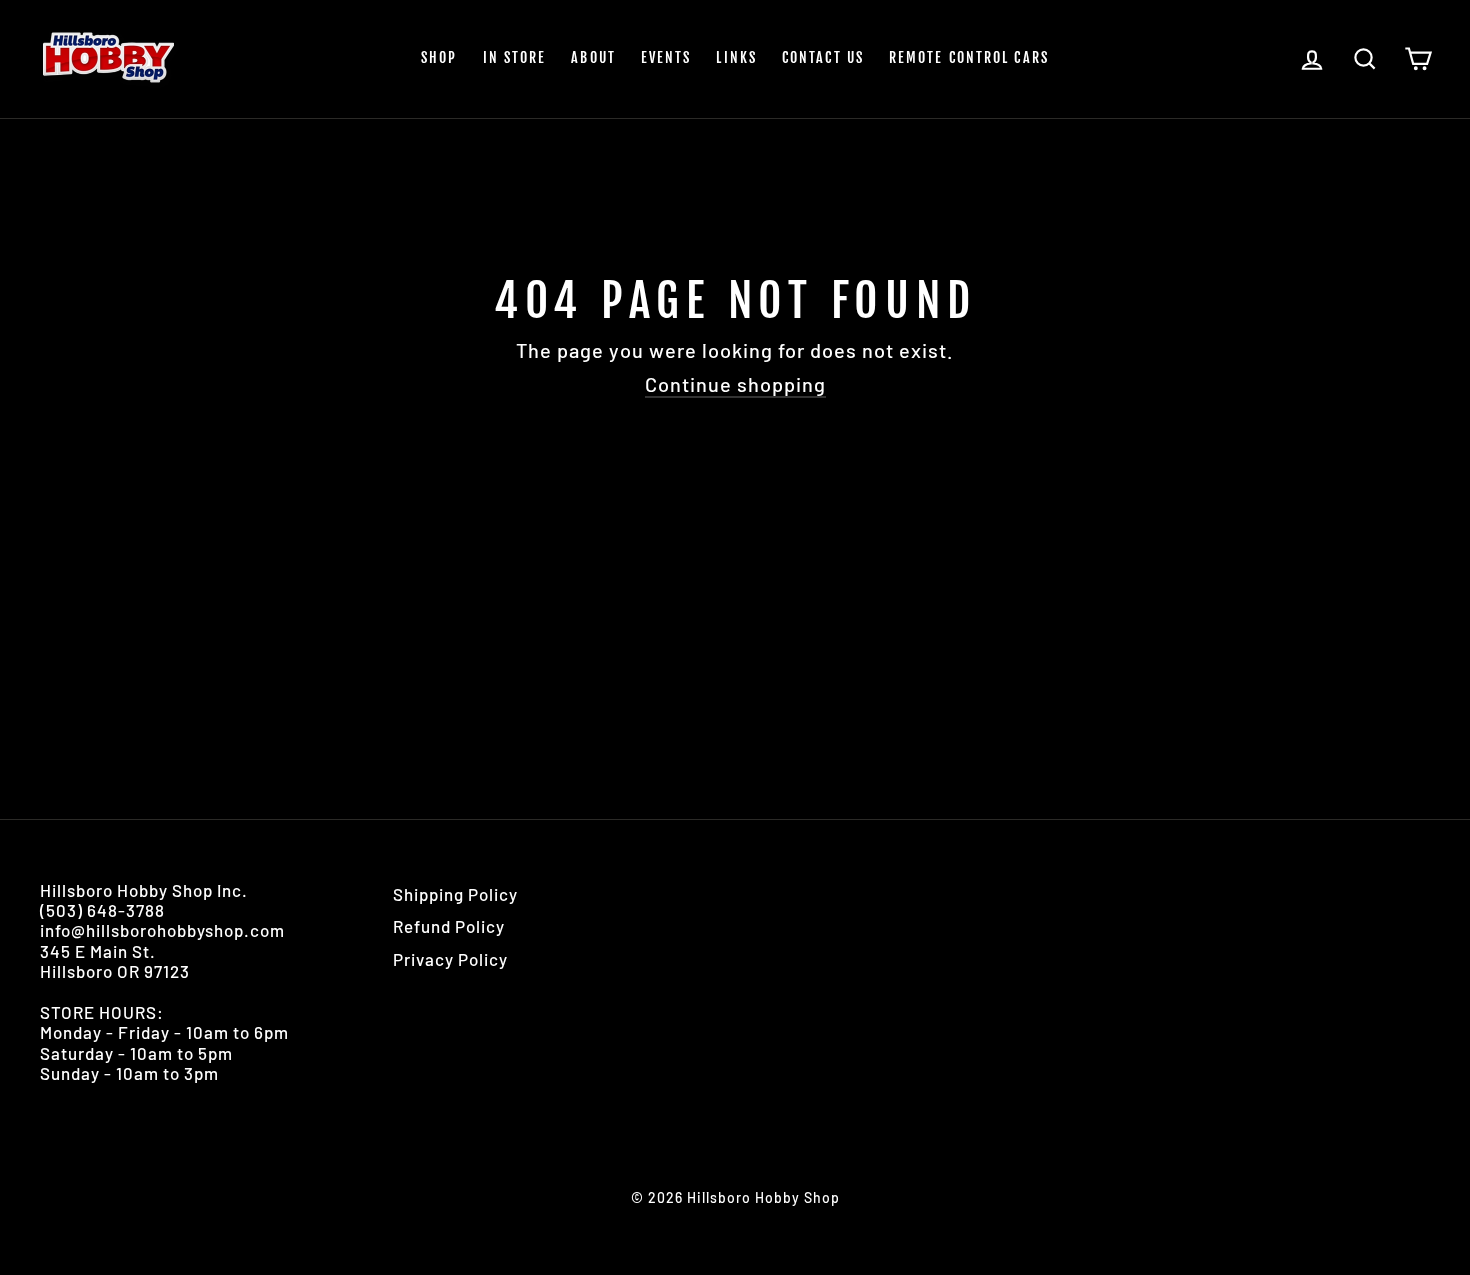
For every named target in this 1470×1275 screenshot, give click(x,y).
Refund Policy (449, 926)
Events (666, 57)
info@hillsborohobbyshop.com (162, 930)
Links (736, 57)
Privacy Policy (450, 959)
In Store (515, 57)
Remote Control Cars (969, 57)
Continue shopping (735, 384)
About (593, 57)
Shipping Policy (455, 894)
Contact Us (823, 57)
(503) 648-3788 (102, 910)
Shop (439, 57)
